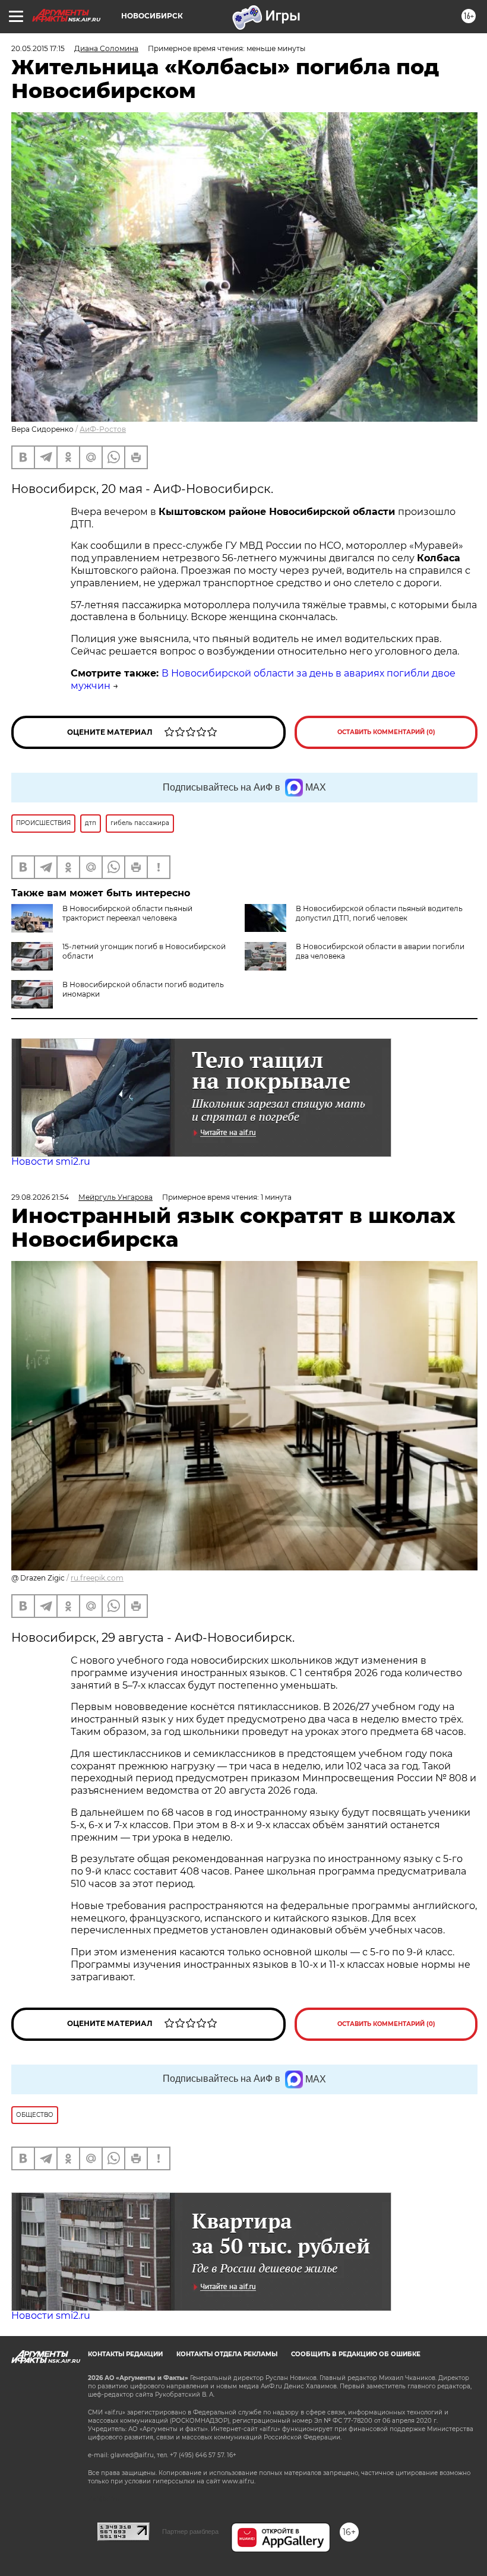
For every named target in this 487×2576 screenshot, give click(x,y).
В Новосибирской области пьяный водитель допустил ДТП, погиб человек (379, 913)
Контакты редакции (125, 2354)
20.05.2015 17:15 (38, 48)
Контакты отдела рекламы (227, 2354)
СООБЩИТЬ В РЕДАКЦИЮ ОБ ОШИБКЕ (356, 2354)
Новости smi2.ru (51, 1161)
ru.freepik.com (97, 1578)
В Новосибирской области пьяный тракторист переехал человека (127, 913)
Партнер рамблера (190, 2531)
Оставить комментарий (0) (386, 732)
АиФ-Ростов (103, 429)
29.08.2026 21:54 (40, 1197)
